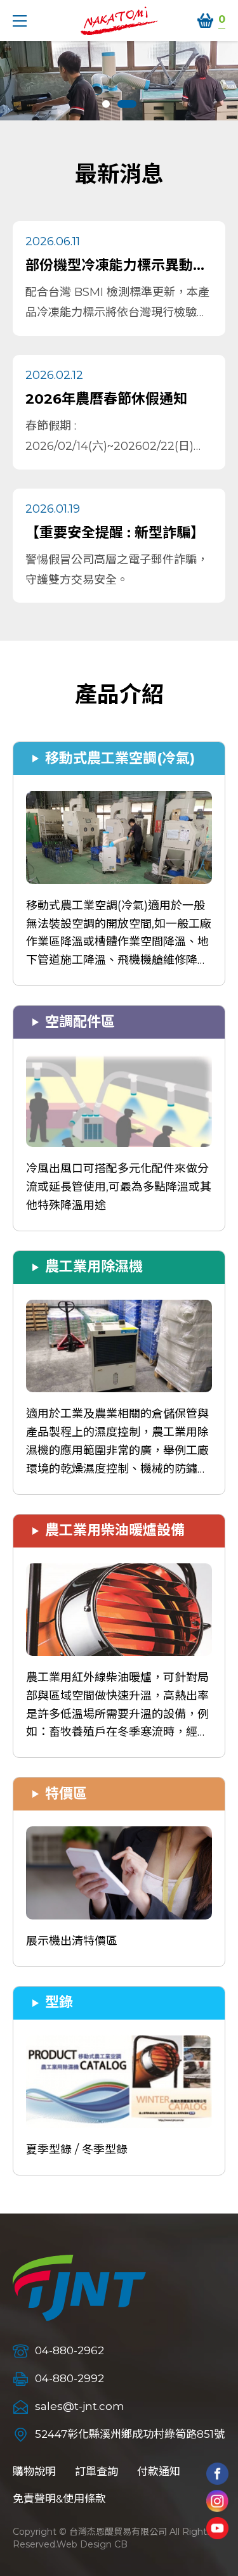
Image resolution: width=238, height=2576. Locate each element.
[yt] (217, 2528)
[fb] (217, 2474)
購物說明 (34, 2471)
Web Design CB (92, 2544)
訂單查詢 (96, 2471)
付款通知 (159, 2471)
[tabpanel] (119, 81)
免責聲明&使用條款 (59, 2499)
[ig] (217, 2501)
